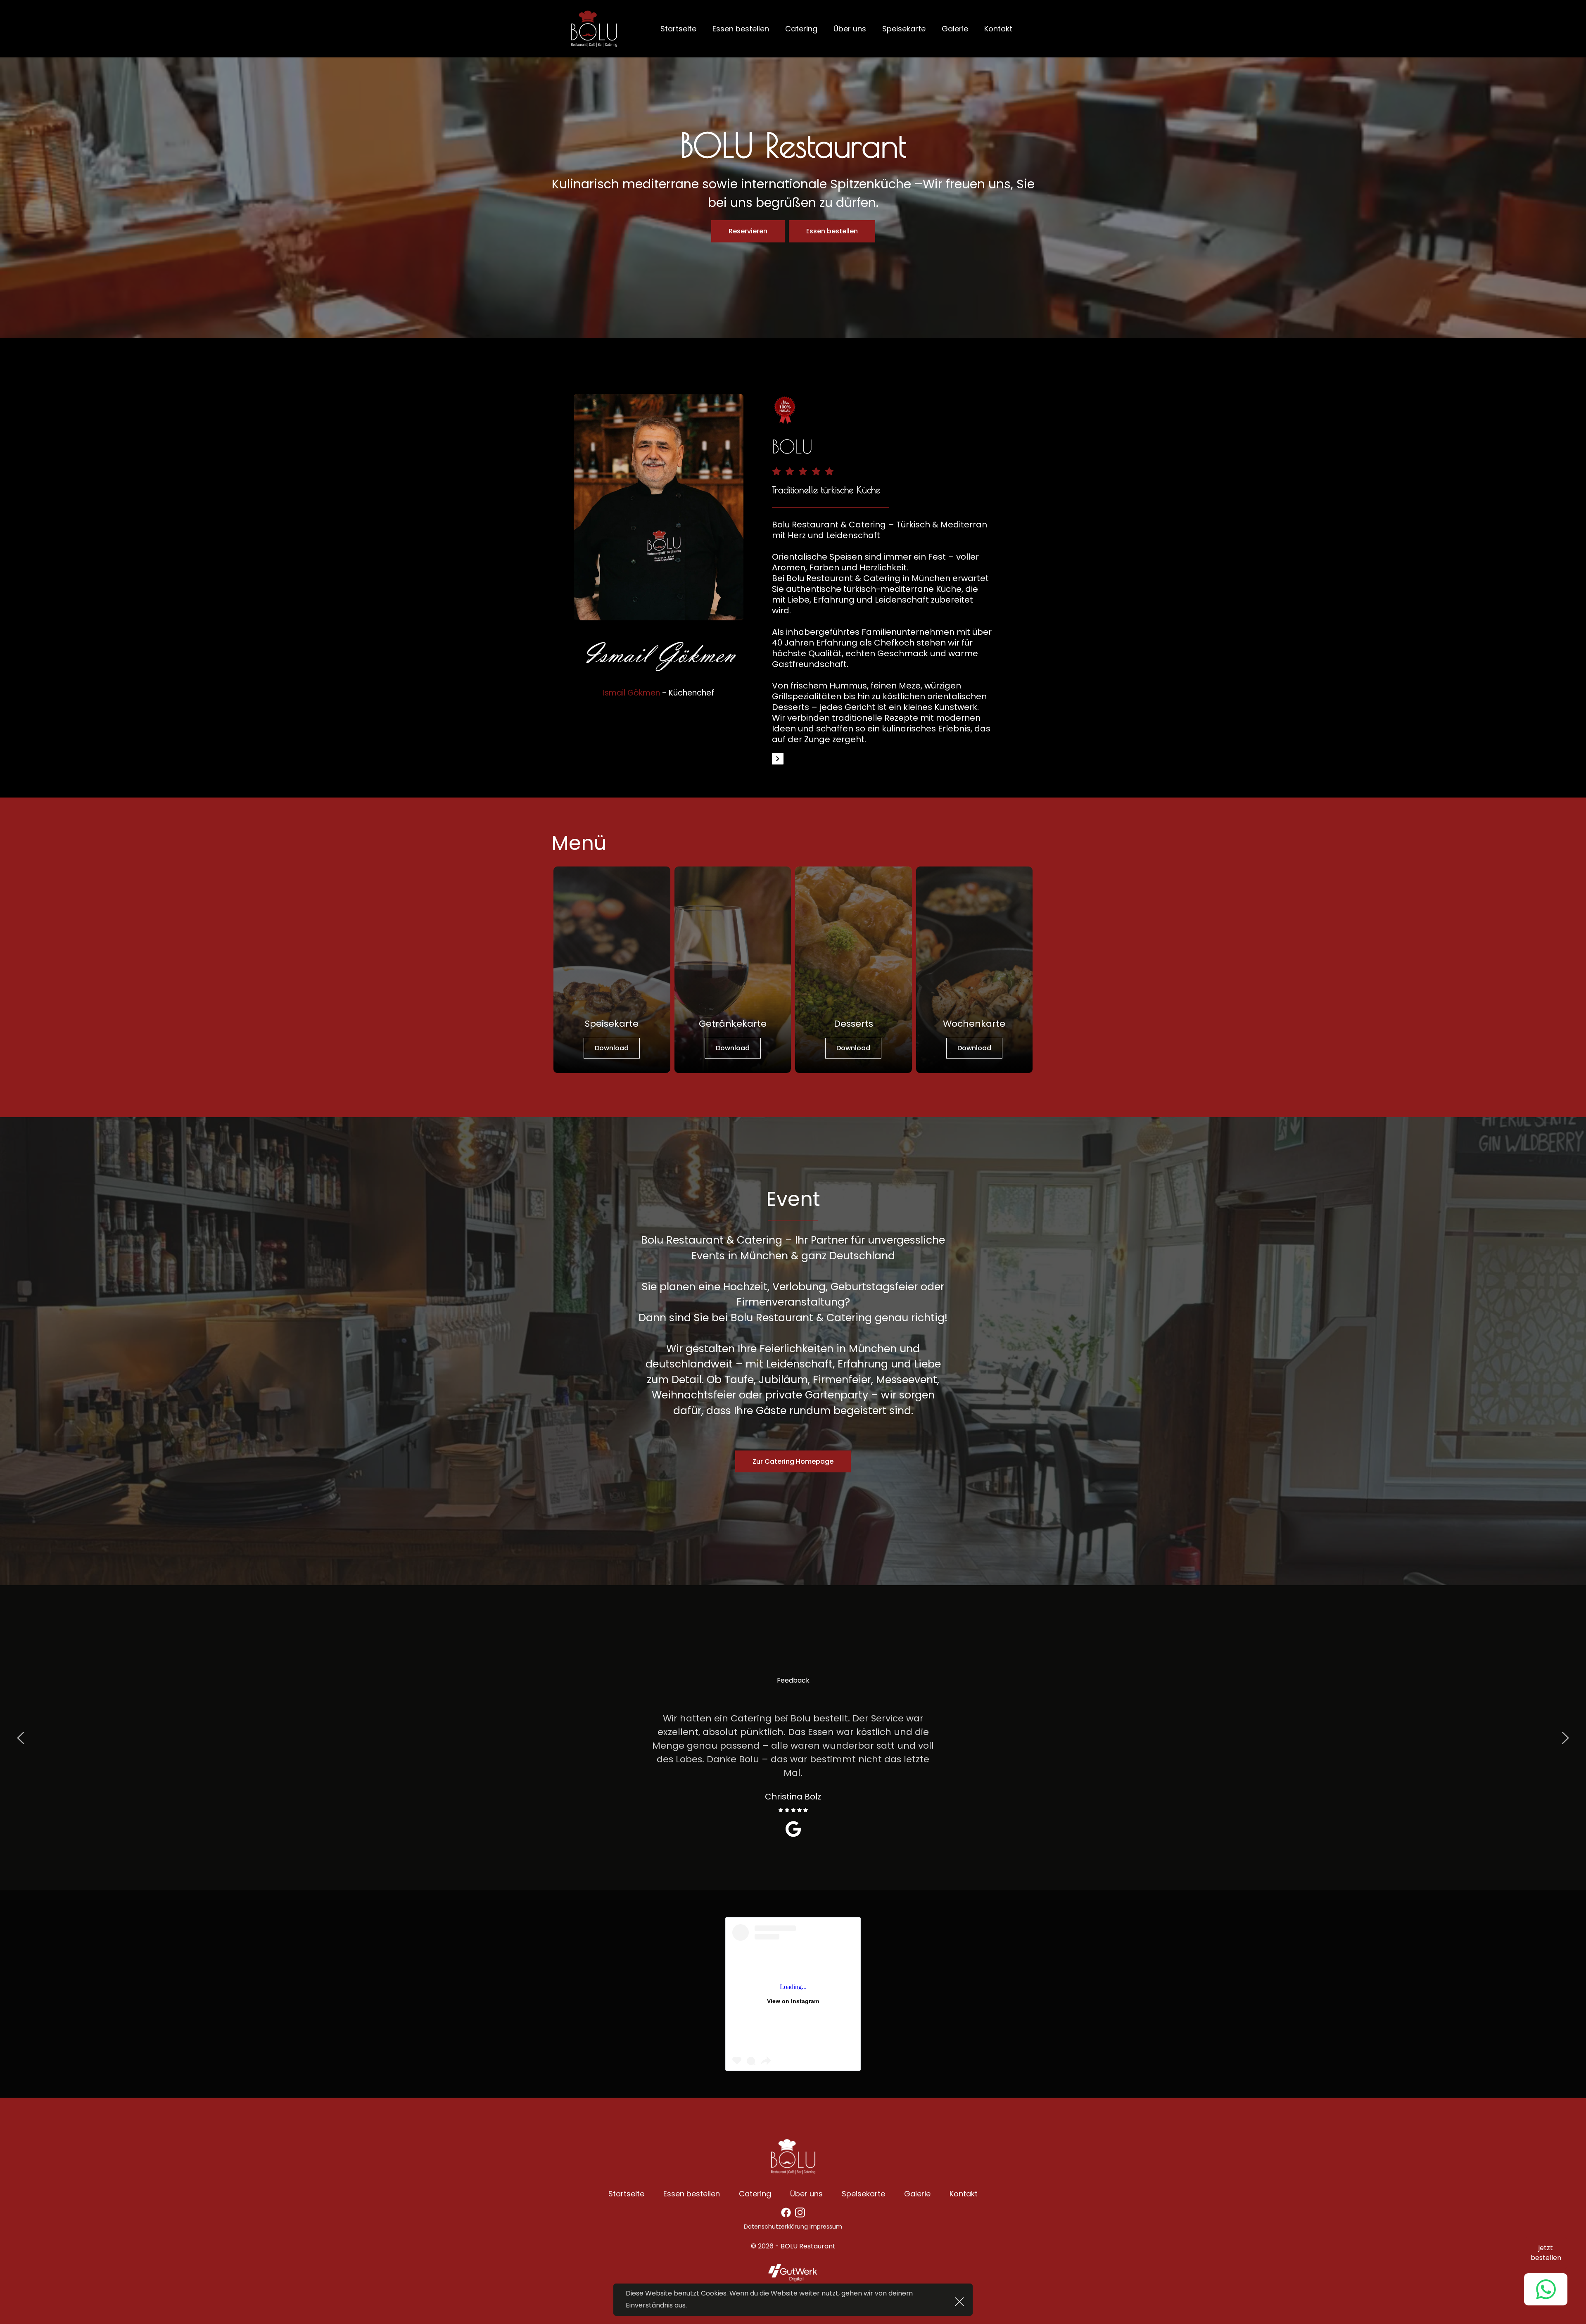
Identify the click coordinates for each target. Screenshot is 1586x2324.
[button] (959, 2302)
